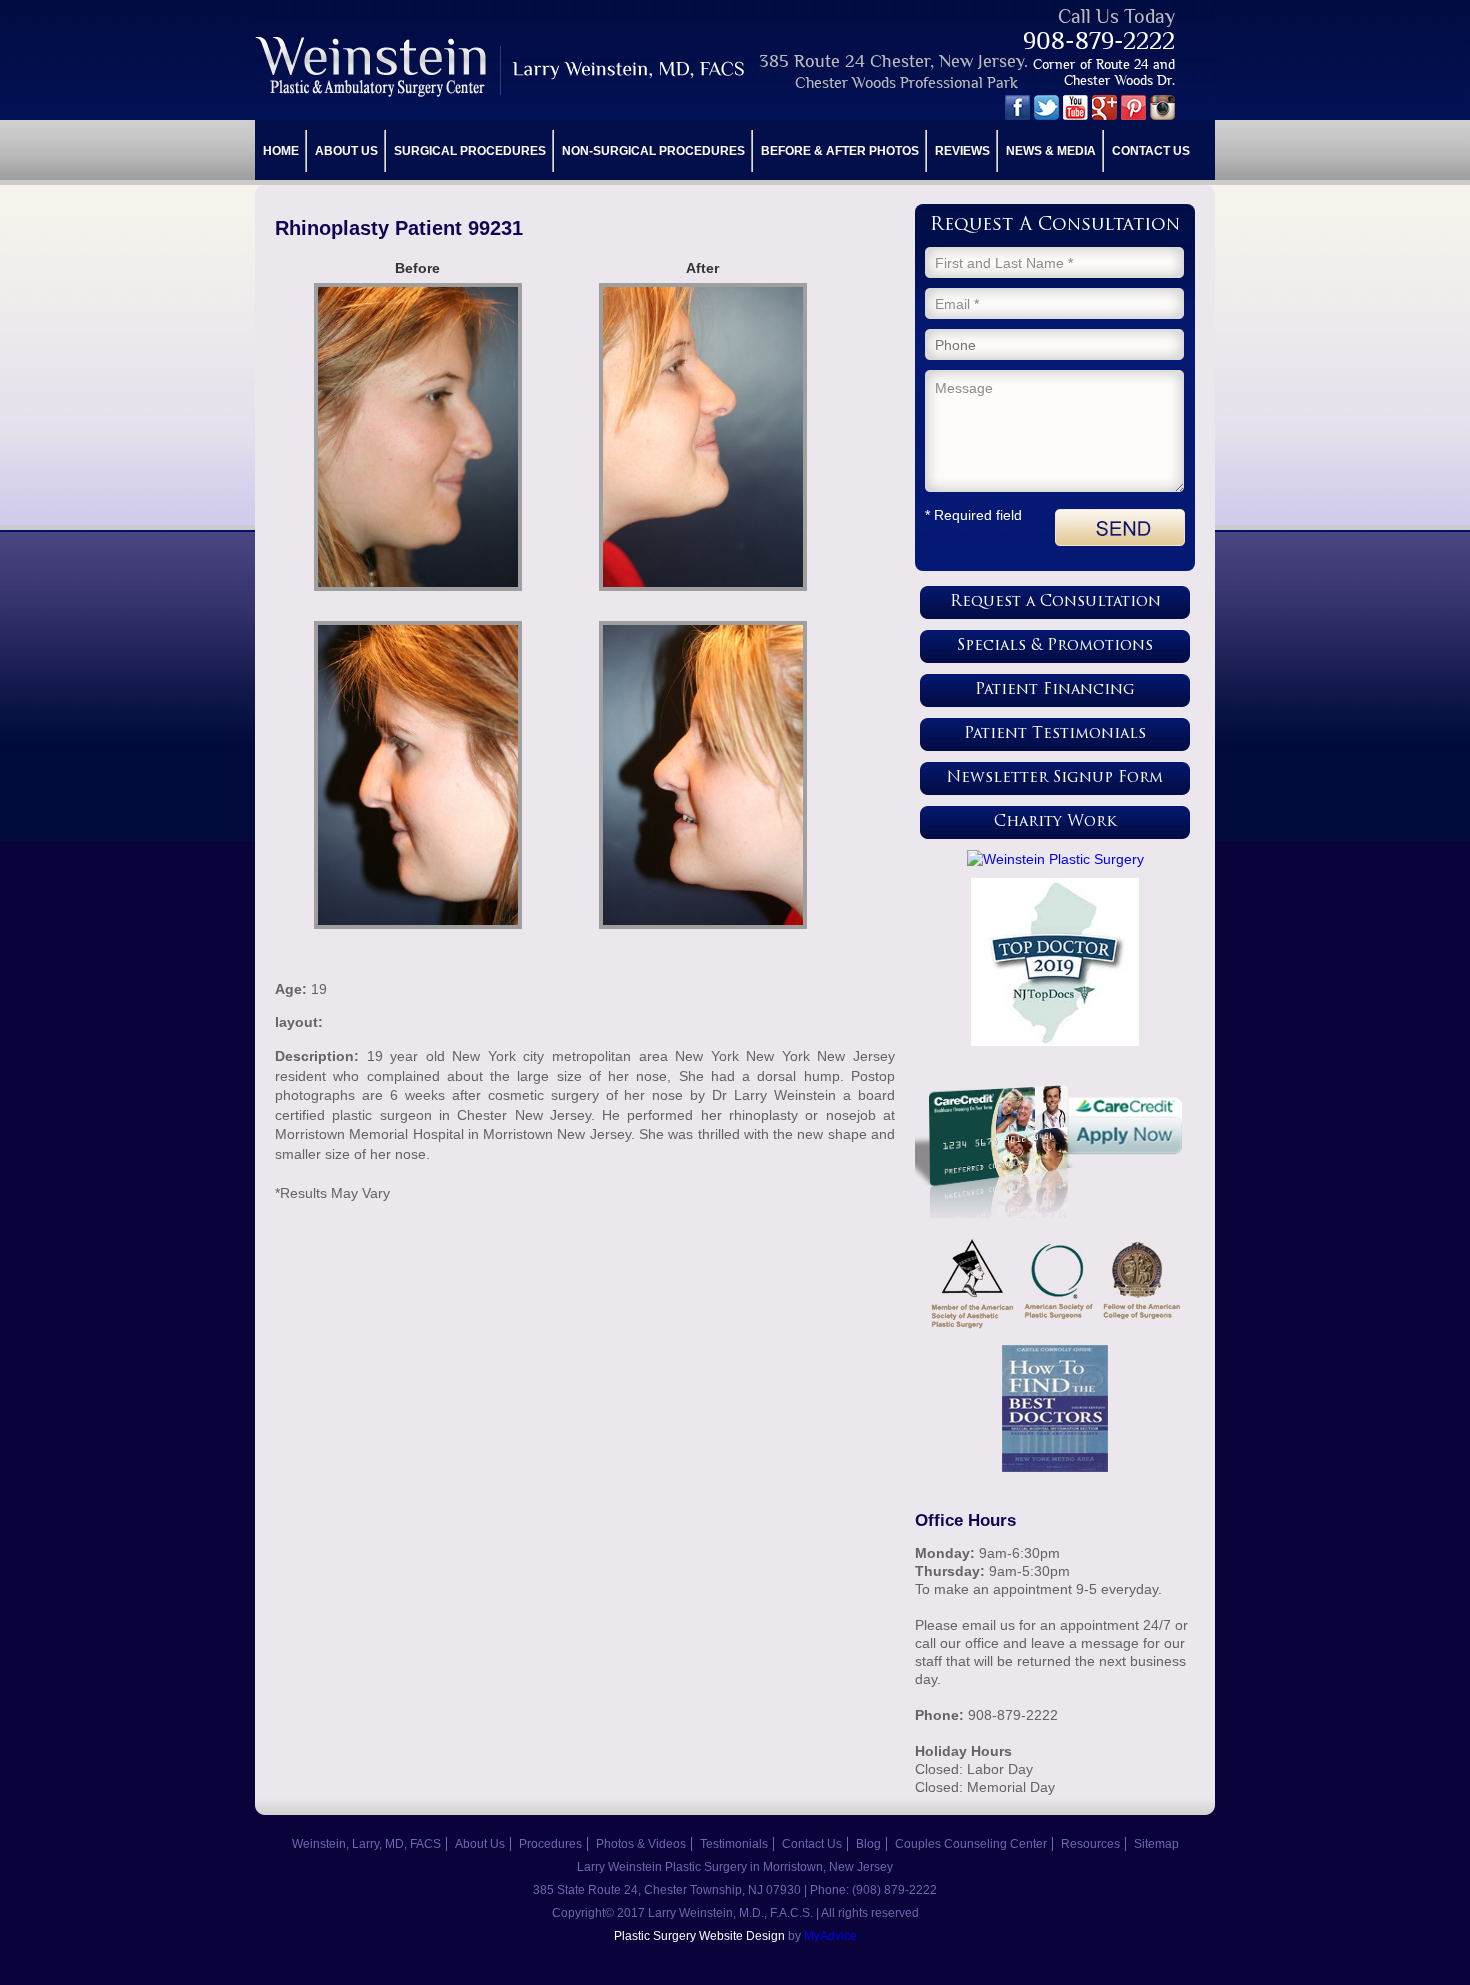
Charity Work (1055, 822)
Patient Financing (1055, 690)
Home (281, 151)
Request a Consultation (1055, 602)
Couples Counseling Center (971, 1844)
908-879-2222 (1099, 40)
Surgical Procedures (470, 151)
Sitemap (1156, 1844)
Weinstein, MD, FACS (501, 66)
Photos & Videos (641, 1844)
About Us (346, 151)
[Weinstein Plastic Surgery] (1055, 859)
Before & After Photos (840, 151)
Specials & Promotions (1055, 646)
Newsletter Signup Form (1055, 778)
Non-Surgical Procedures (653, 151)
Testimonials (734, 1844)
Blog (868, 1844)
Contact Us (1151, 151)
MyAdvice (830, 1936)
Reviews (962, 151)
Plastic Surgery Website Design (699, 1936)
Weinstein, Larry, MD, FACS (366, 1844)
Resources (1090, 1844)
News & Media (1051, 151)
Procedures (550, 1844)
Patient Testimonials (1055, 734)
